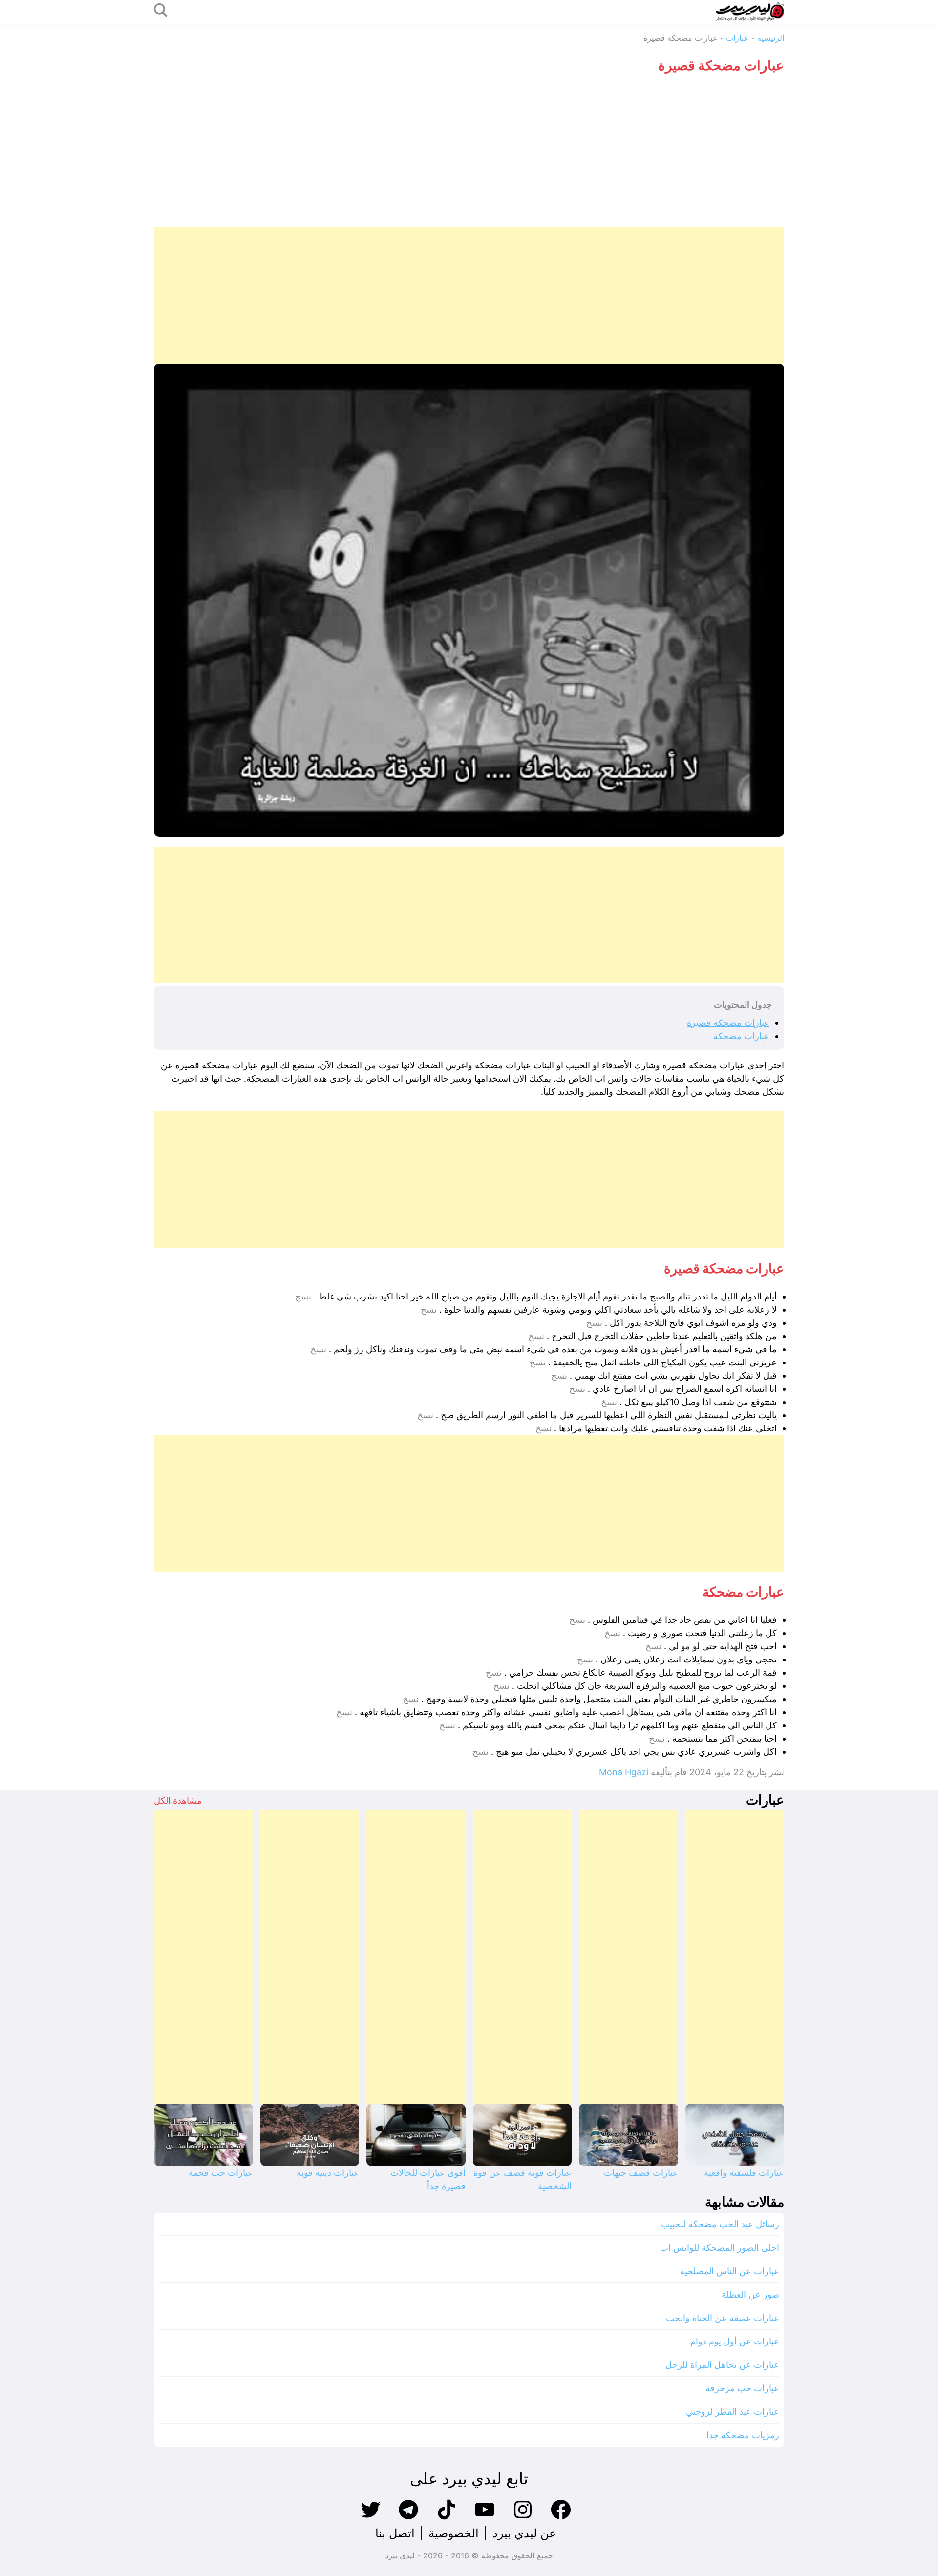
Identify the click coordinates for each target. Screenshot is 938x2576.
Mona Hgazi (624, 1772)
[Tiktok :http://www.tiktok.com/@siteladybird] (447, 2518)
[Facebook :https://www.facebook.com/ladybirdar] (561, 2518)
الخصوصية (454, 2533)
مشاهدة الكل (178, 1800)
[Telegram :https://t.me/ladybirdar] (408, 2518)
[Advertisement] (469, 154)
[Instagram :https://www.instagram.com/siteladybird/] (523, 2518)
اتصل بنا (395, 2533)
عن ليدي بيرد (524, 2533)
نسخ (303, 1297)
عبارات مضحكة (741, 1036)
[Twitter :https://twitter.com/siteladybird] (370, 2518)
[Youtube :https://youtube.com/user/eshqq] (485, 2518)
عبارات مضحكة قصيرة (728, 1023)
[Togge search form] (161, 11)
